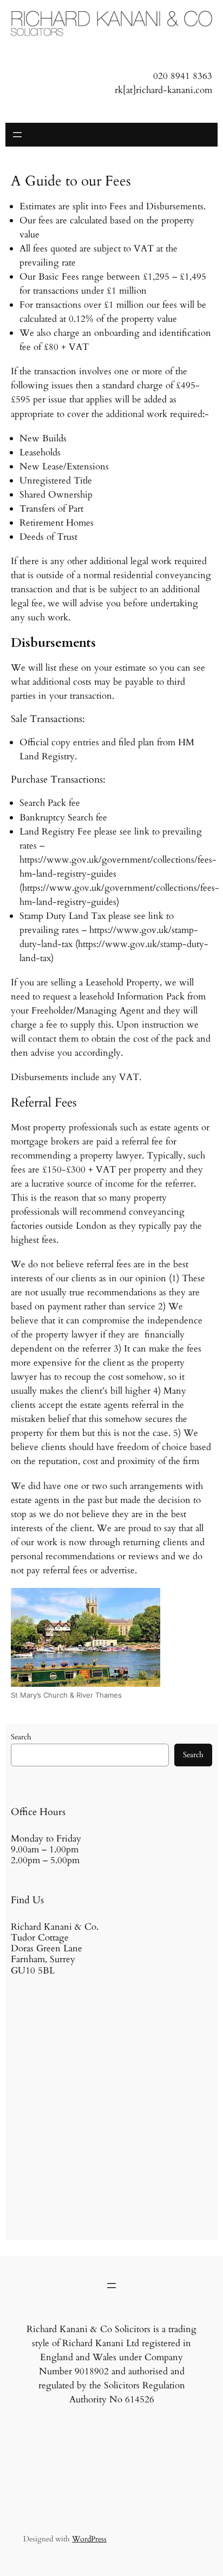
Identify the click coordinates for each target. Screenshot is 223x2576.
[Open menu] (17, 135)
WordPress (89, 2539)
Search (21, 1737)
